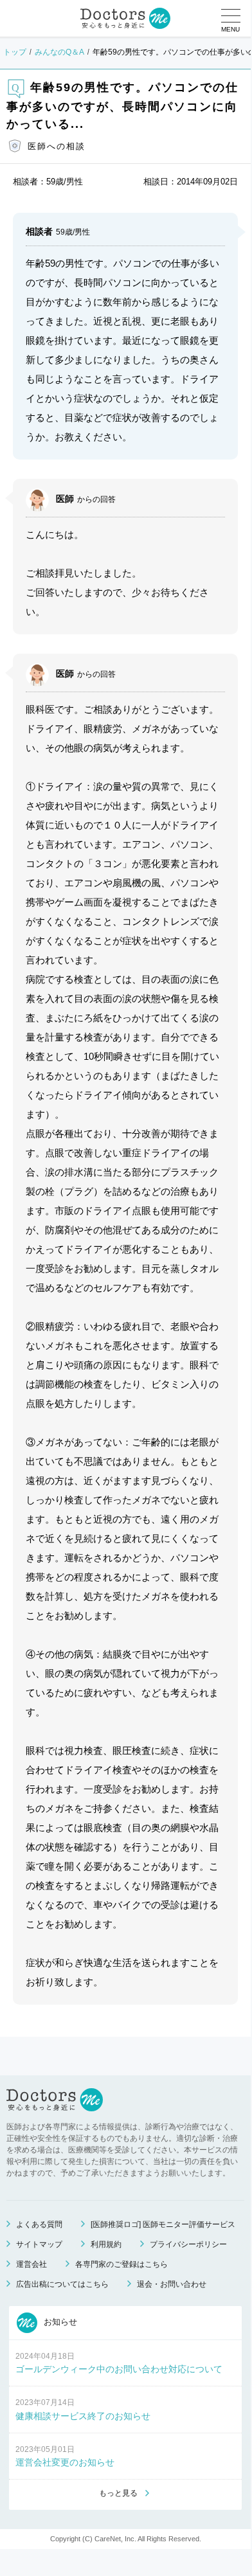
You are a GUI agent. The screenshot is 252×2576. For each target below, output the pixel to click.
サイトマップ (39, 2244)
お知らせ (59, 2322)
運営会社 (32, 2264)
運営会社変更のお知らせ (65, 2462)
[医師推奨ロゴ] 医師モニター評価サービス (163, 2224)
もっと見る (118, 2493)
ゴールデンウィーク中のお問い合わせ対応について (119, 2369)
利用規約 (106, 2244)
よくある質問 (39, 2224)
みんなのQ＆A (59, 52)
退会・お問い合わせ (172, 2284)
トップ (15, 52)
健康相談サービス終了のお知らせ (83, 2416)
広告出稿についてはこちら (62, 2284)
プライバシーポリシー (188, 2244)
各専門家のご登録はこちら (122, 2264)
